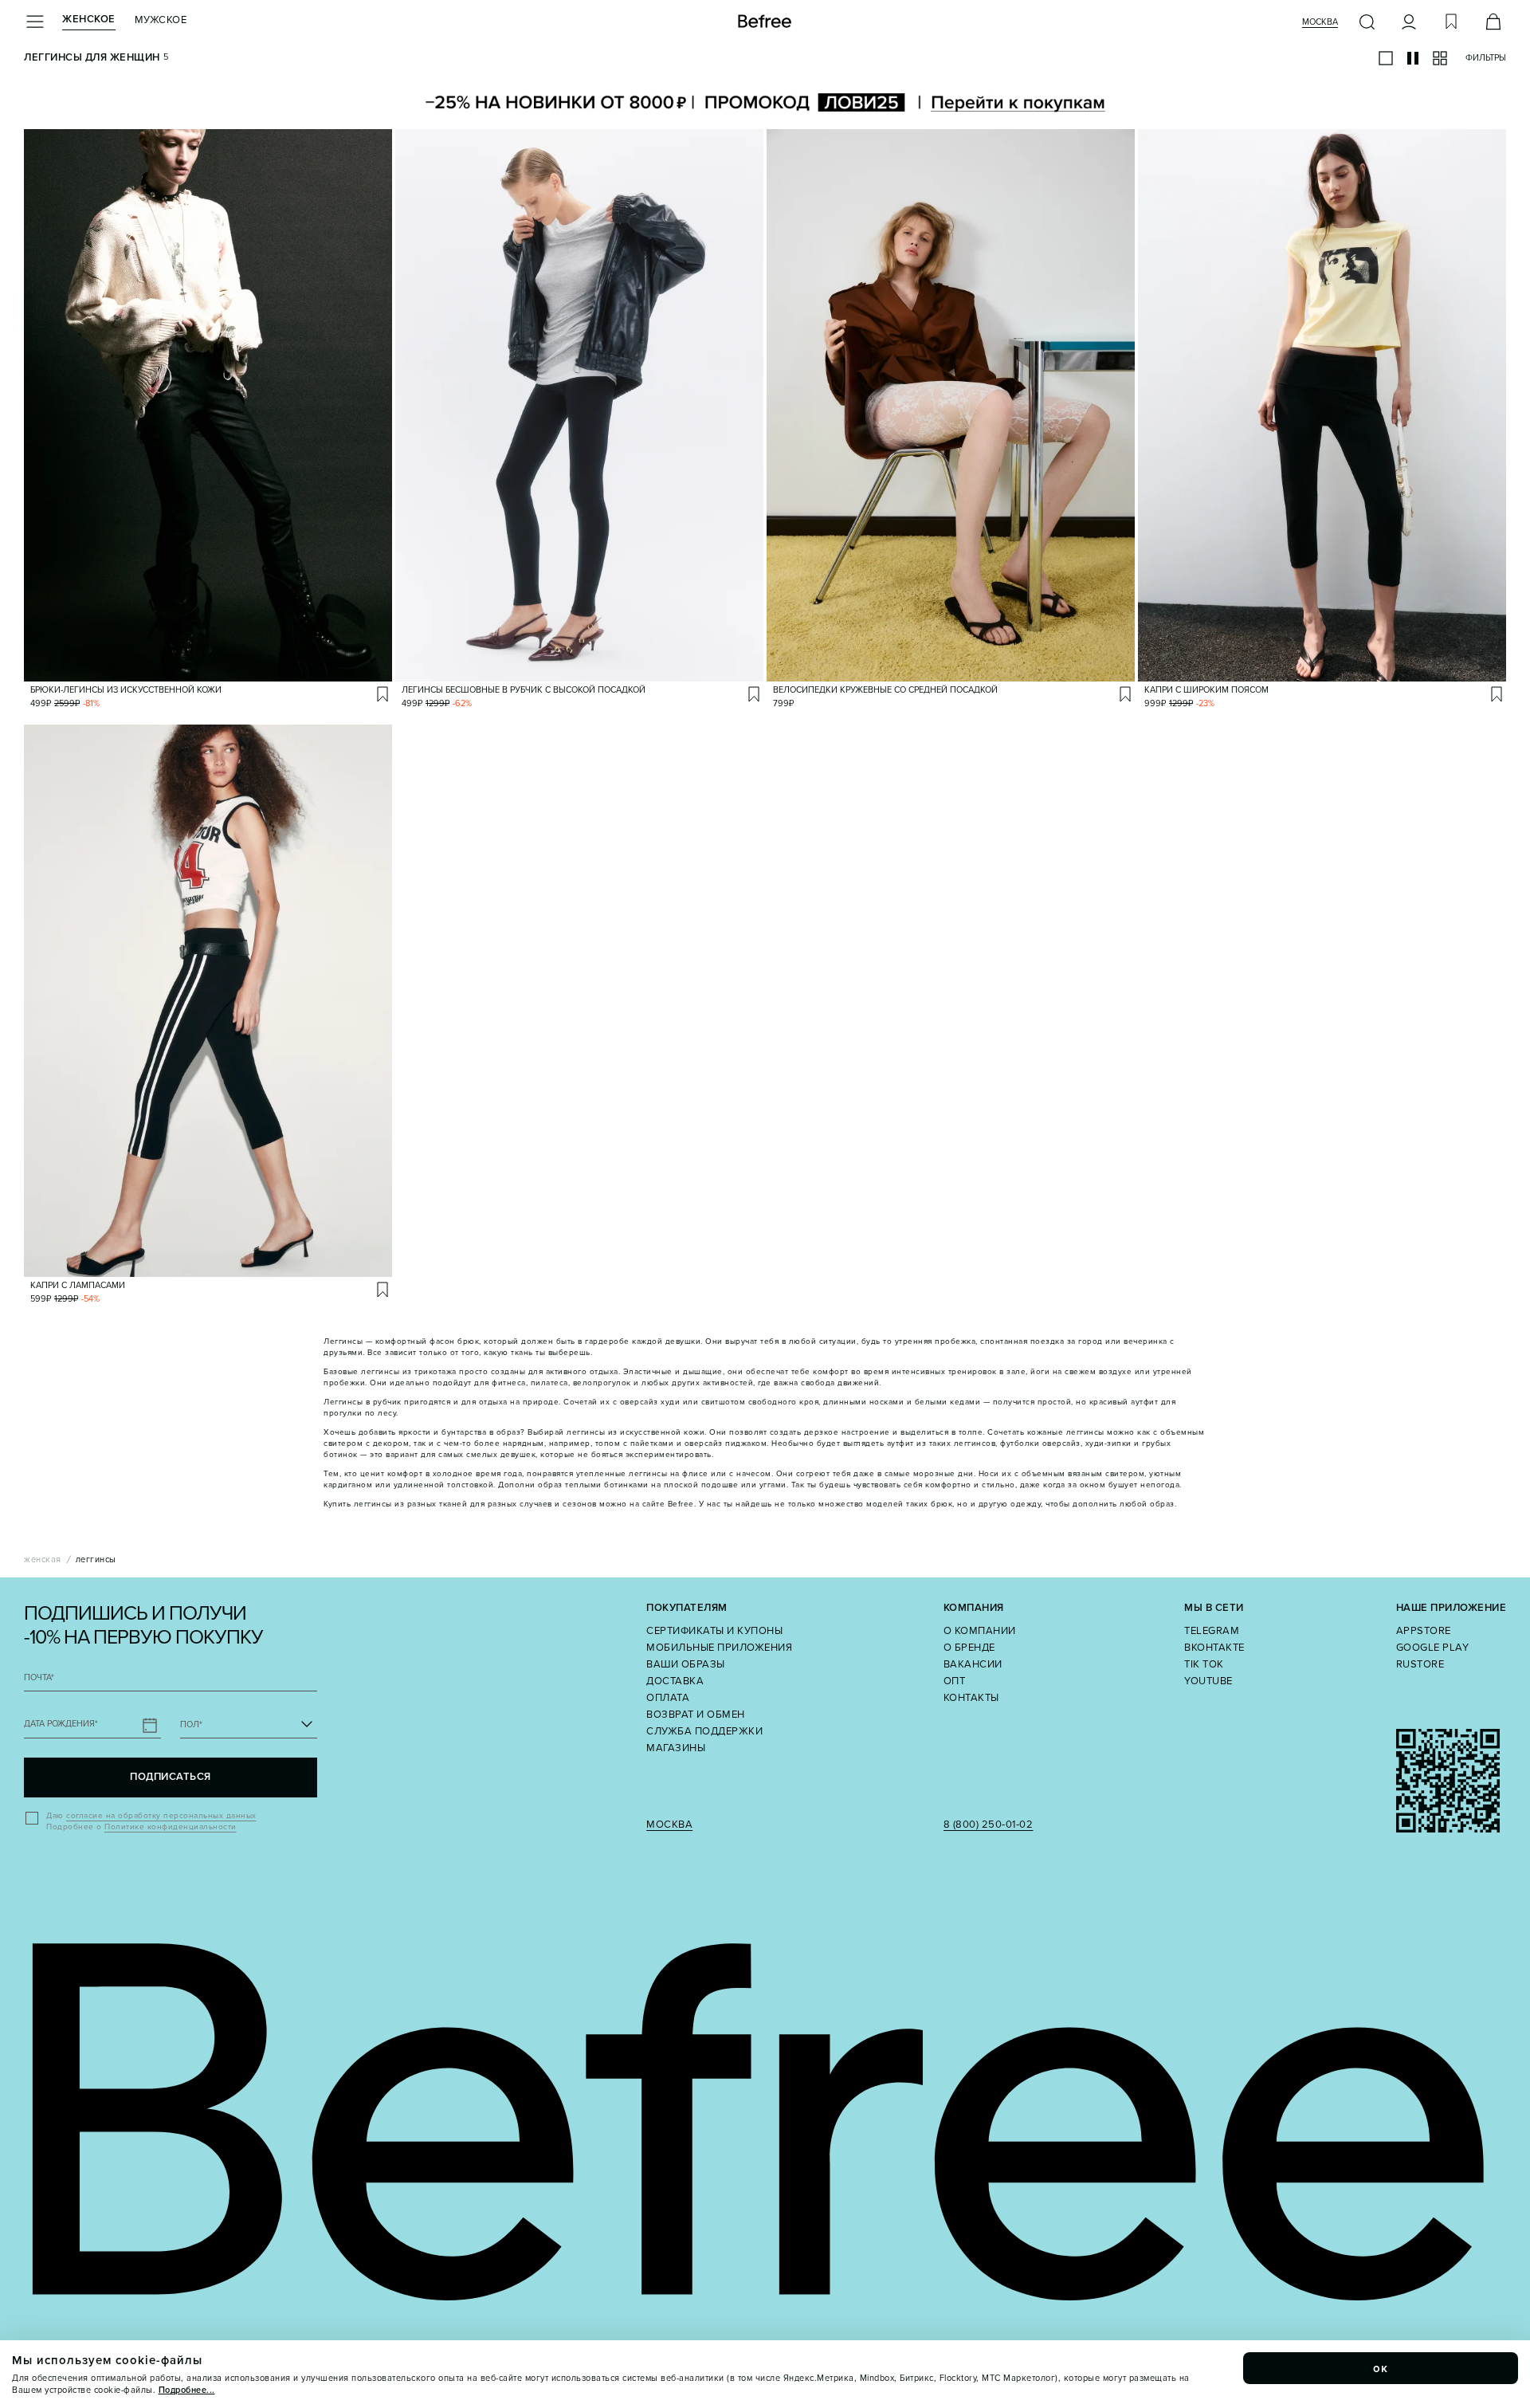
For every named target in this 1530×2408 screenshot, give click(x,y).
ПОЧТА (39, 1677)
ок (1381, 2368)
